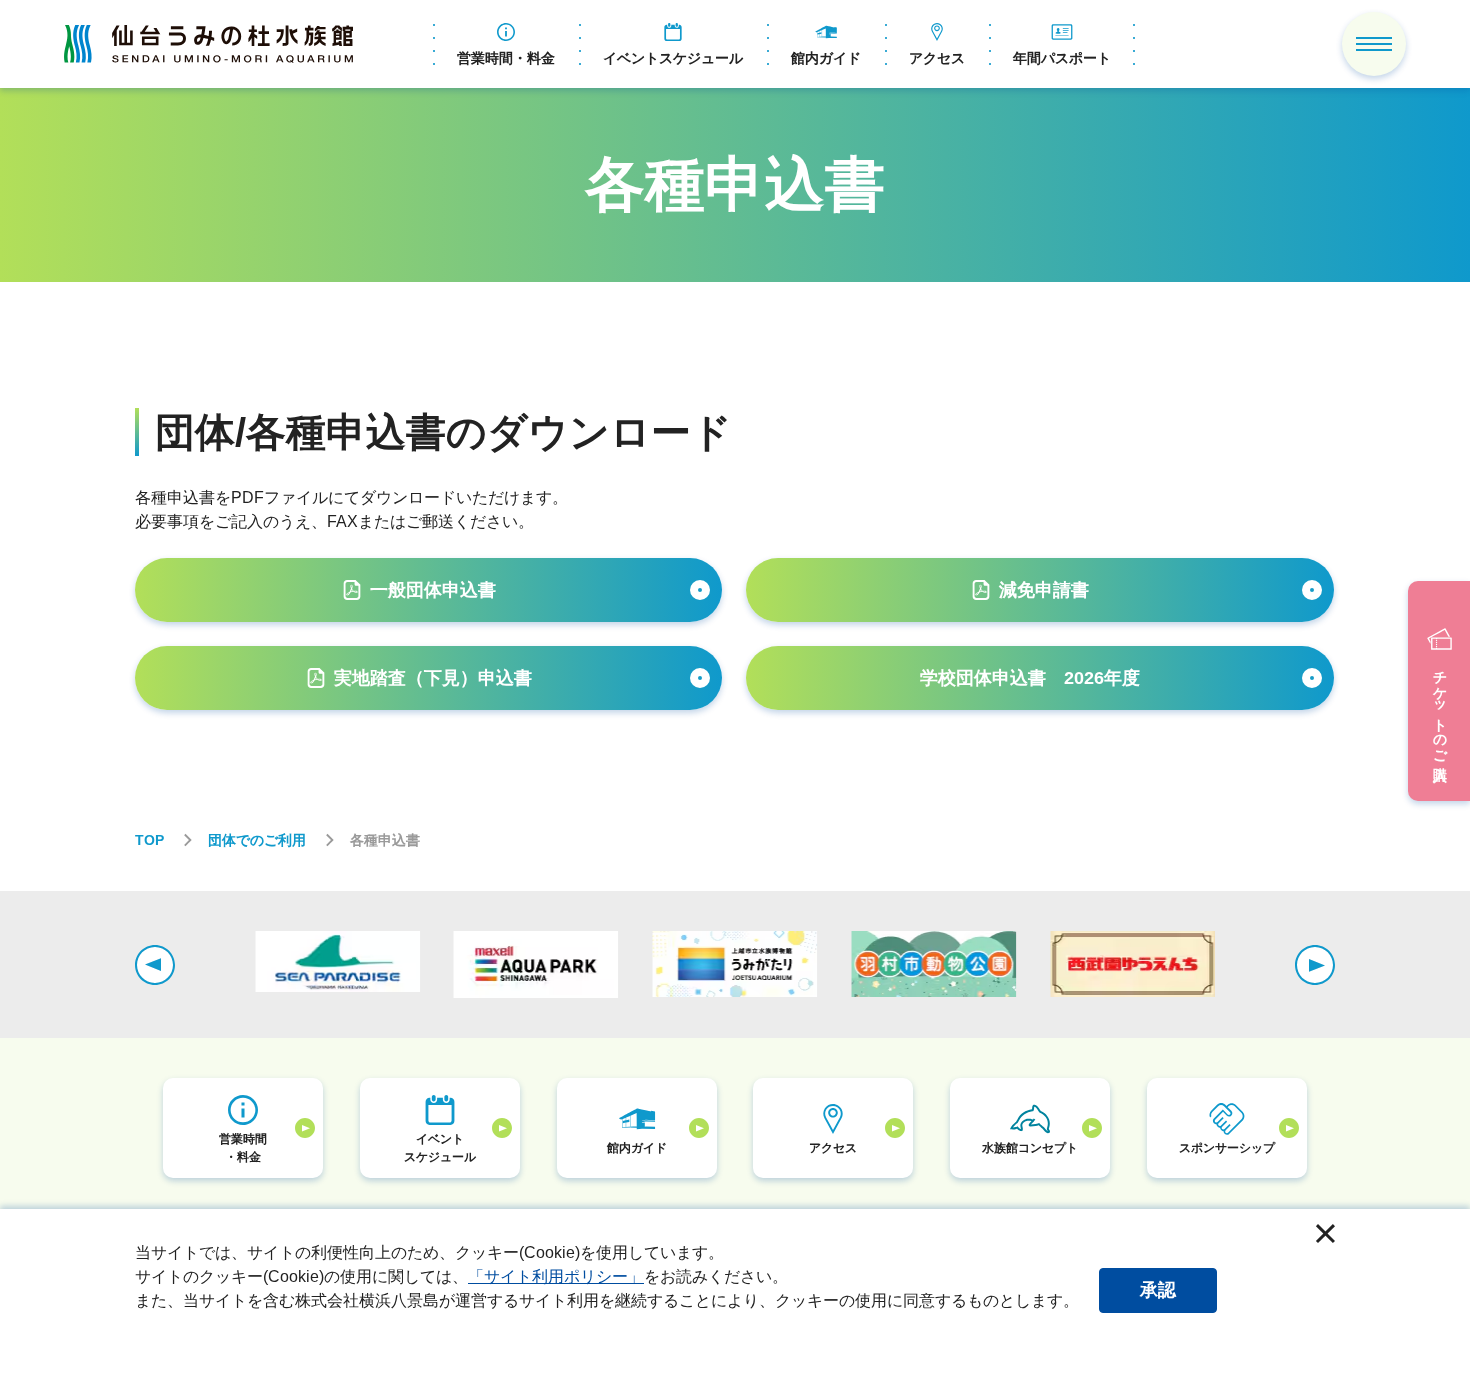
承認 (1158, 1290)
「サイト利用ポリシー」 (556, 1276)
